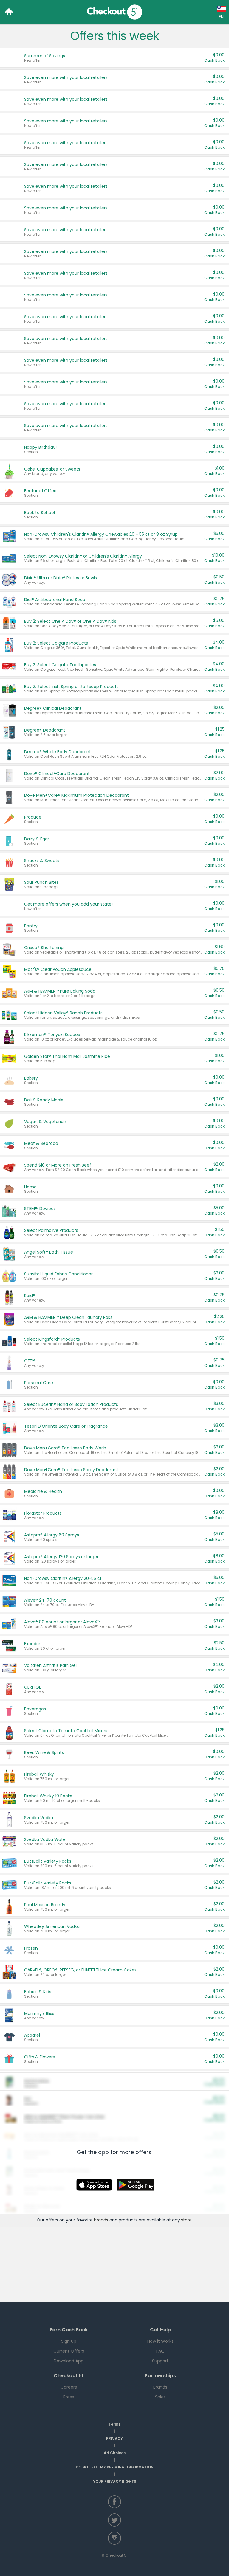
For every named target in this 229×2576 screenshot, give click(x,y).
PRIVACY (114, 2438)
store (186, 2220)
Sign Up (69, 2341)
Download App (69, 2361)
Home (9, 12)
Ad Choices (115, 2453)
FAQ (160, 2351)
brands (101, 2220)
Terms (114, 2424)
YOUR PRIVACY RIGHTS (115, 2481)
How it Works (160, 2341)
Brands (160, 2387)
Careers (69, 2387)
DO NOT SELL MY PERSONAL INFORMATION (115, 2467)
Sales (160, 2397)
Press (69, 2397)
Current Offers (69, 2351)
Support (160, 2361)
